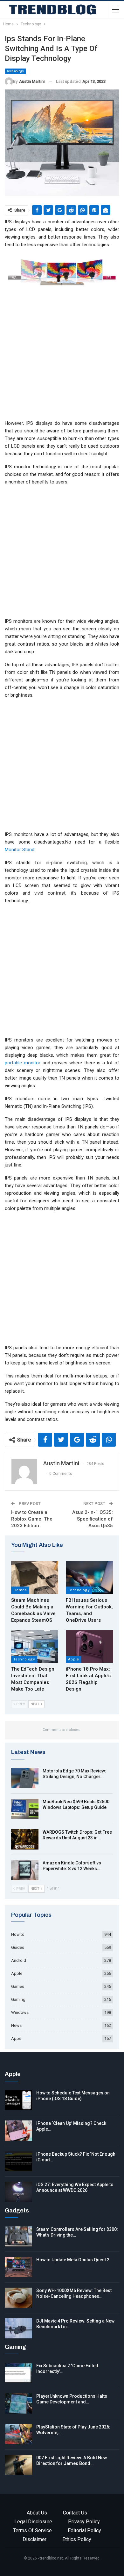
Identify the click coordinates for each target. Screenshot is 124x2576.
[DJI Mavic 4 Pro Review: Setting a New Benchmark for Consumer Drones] (18, 2328)
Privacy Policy (84, 2522)
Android (19, 1960)
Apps (16, 2038)
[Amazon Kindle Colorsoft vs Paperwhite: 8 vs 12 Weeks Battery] (25, 1870)
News (16, 2025)
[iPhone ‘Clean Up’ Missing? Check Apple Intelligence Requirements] (18, 2131)
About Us (37, 2513)
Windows (20, 2012)
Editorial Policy (84, 2530)
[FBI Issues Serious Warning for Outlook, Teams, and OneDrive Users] (89, 1577)
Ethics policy (77, 2539)
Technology (15, 71)
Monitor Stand (20, 850)
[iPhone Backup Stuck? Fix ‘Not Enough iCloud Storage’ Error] (18, 2161)
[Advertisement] (62, 355)
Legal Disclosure (33, 2522)
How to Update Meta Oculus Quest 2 (73, 2260)
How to (18, 1934)
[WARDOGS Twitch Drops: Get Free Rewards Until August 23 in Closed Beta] (25, 1839)
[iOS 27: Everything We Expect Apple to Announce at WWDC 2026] (18, 2192)
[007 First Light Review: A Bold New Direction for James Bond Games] (18, 2465)
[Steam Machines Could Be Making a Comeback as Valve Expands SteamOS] (35, 1577)
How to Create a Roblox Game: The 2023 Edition (32, 1519)
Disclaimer (34, 2539)
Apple (73, 1659)
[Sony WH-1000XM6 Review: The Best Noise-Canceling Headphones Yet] (18, 2298)
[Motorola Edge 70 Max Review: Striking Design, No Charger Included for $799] (25, 1778)
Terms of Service (32, 2530)
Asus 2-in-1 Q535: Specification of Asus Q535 (93, 1519)
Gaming (18, 1999)
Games (20, 1590)
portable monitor (23, 1063)
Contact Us (75, 2513)
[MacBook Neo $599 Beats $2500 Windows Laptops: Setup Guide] (25, 1809)
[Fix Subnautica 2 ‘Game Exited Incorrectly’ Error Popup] (18, 2373)
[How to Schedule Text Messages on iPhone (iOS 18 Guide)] (18, 2100)
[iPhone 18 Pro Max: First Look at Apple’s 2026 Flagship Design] (89, 1646)
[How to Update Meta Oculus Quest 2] (18, 2267)
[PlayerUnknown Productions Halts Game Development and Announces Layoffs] (18, 2403)
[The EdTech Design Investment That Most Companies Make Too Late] (35, 1646)
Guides (18, 1947)
